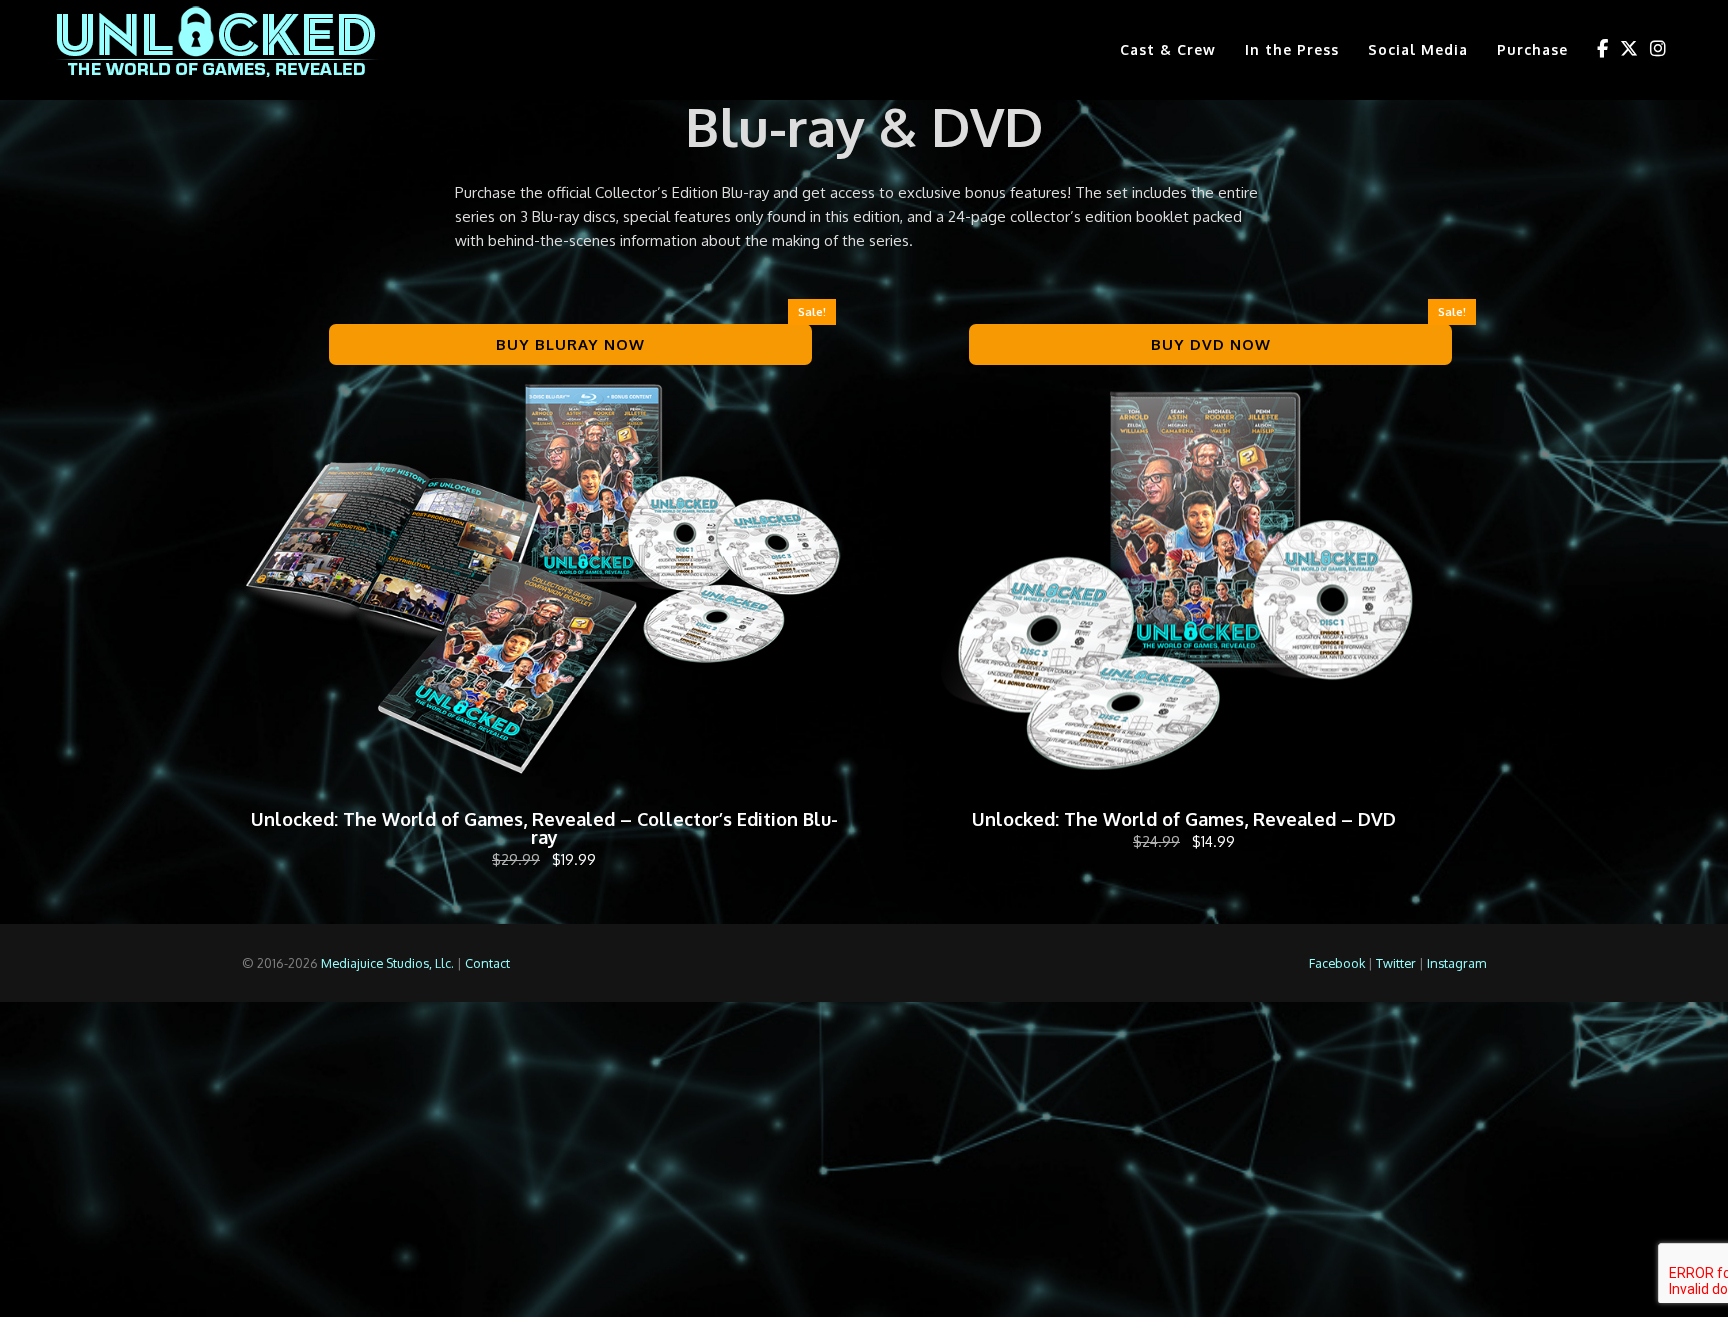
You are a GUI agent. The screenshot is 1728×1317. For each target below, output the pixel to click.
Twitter (1396, 963)
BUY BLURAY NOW (570, 344)
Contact (487, 963)
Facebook (1337, 963)
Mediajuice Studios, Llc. (387, 963)
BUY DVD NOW (1211, 344)
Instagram (1456, 963)
